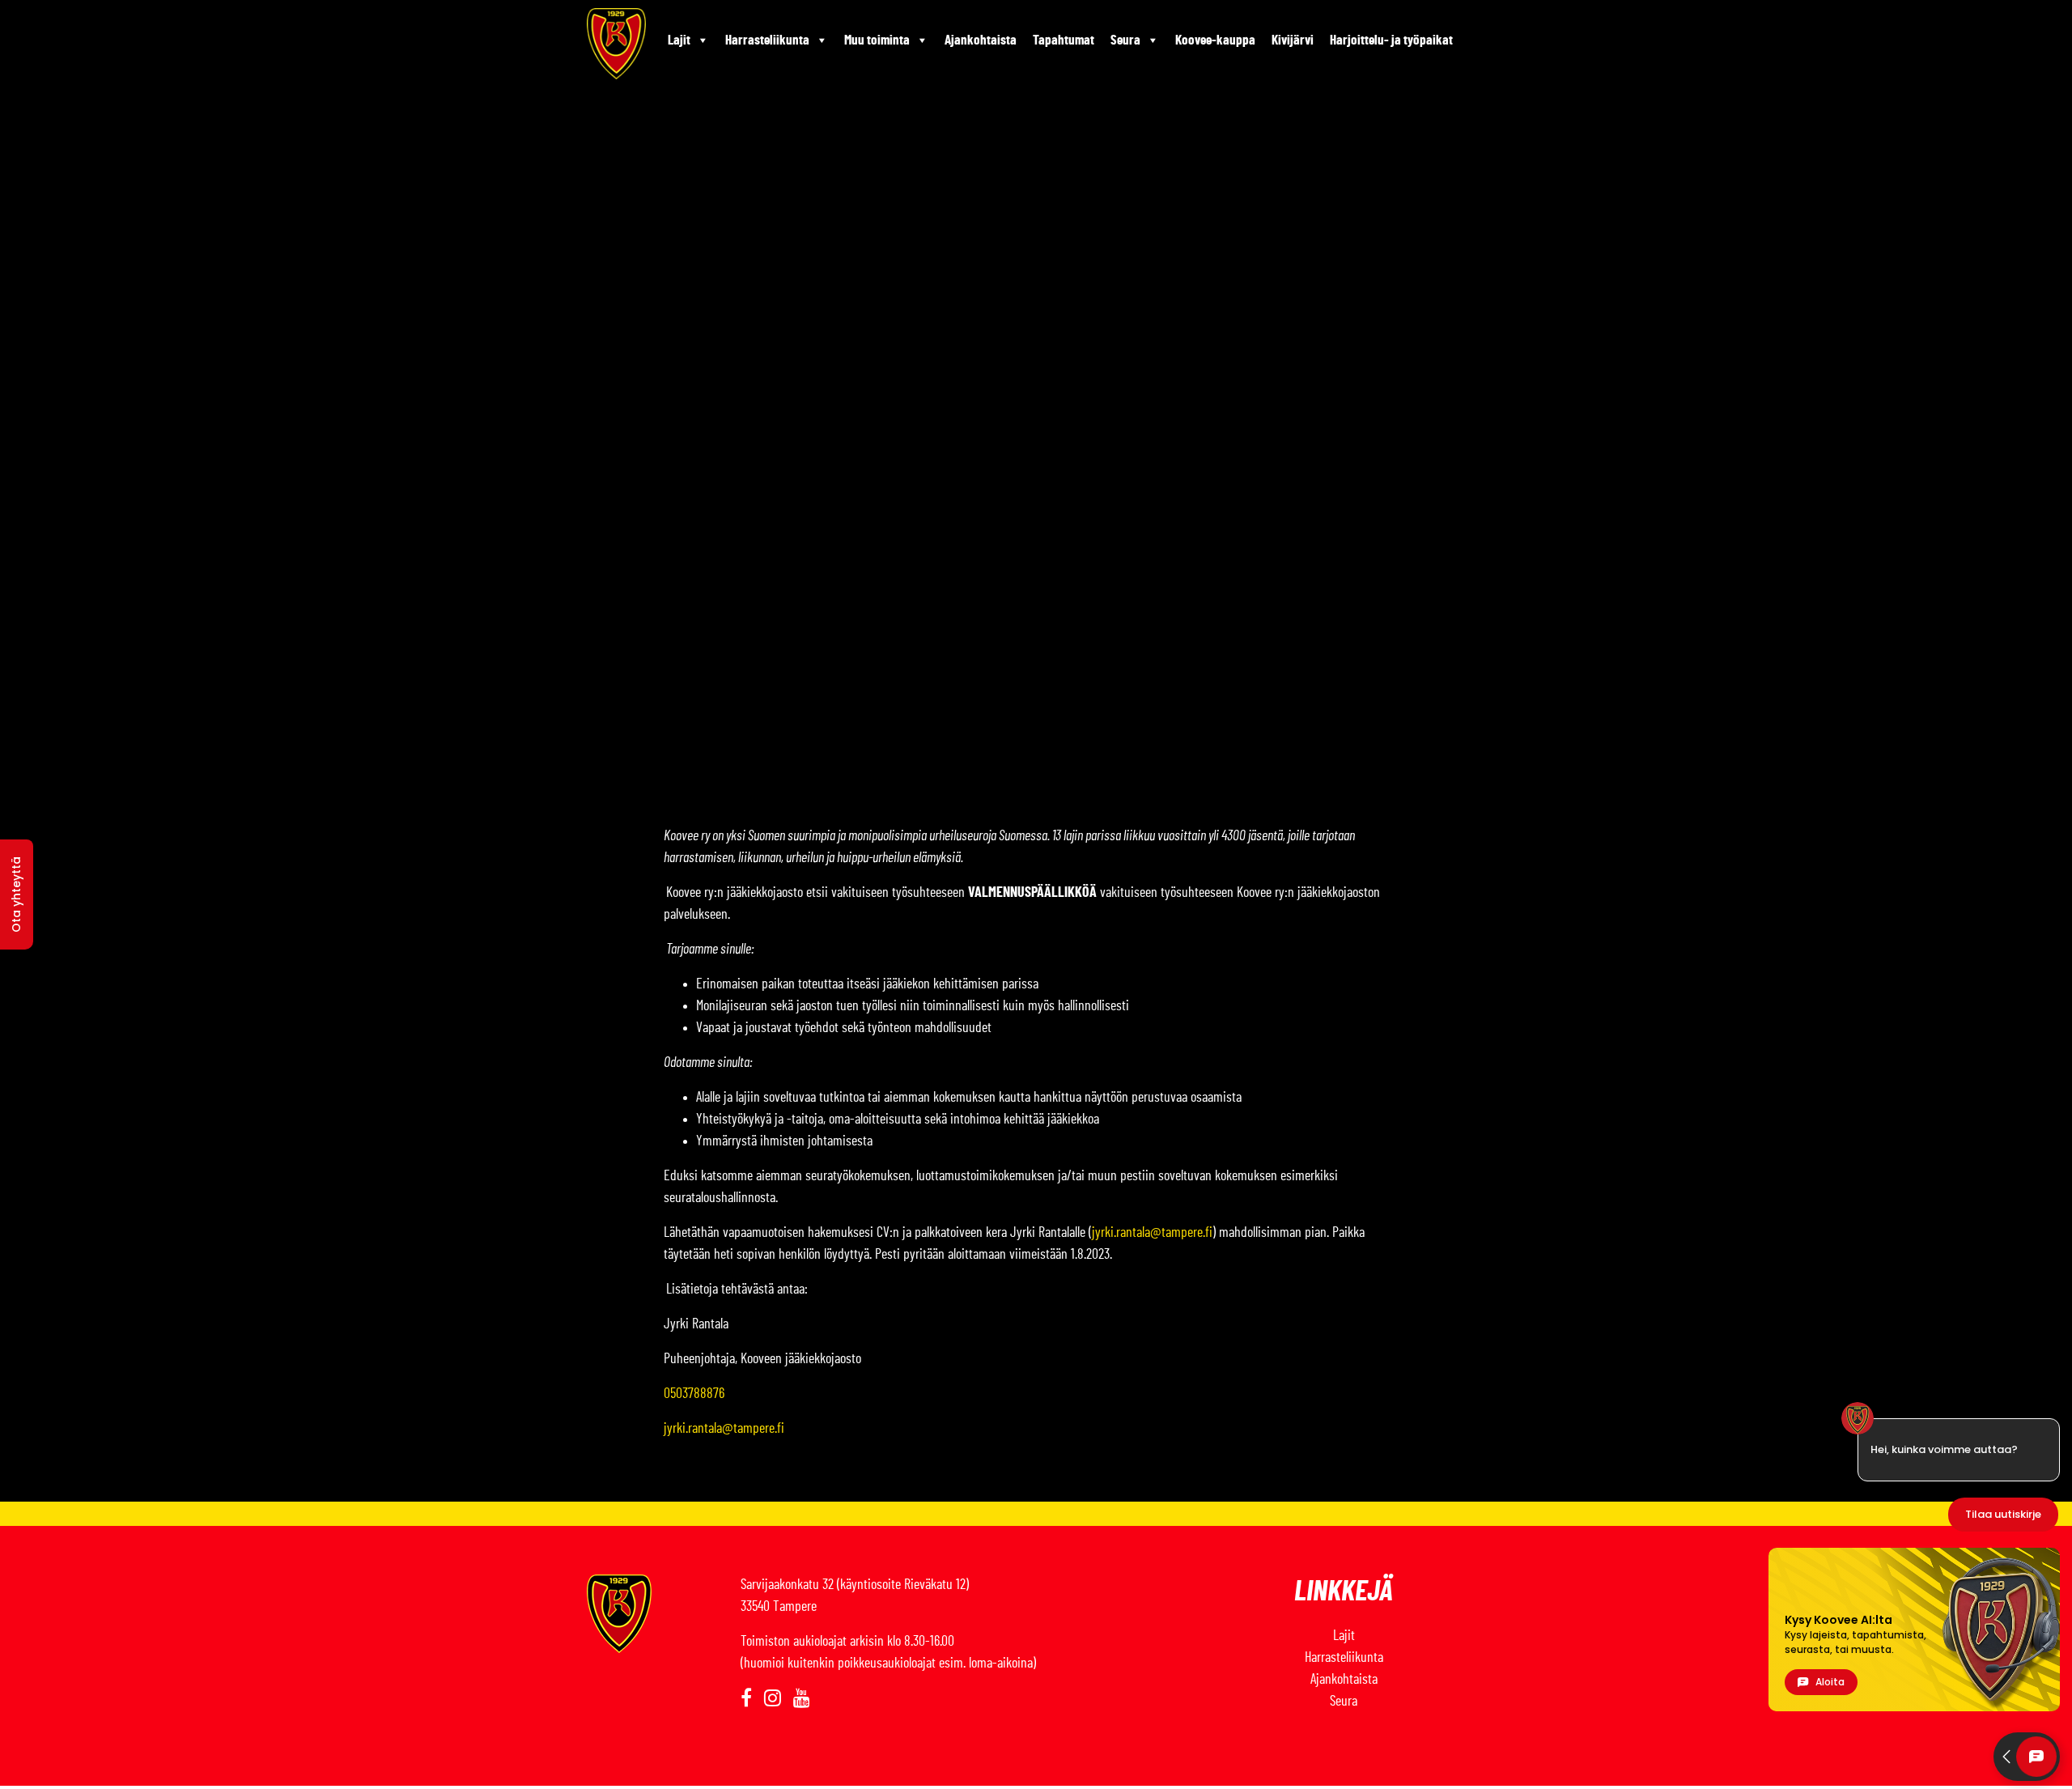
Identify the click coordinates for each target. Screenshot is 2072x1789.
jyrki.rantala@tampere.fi (1152, 1233)
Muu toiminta (877, 40)
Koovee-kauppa (1215, 40)
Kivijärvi (1293, 40)
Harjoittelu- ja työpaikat (1391, 40)
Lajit (679, 40)
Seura (1125, 40)
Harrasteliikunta (767, 40)
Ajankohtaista (981, 40)
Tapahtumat (1064, 40)
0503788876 (694, 1394)
